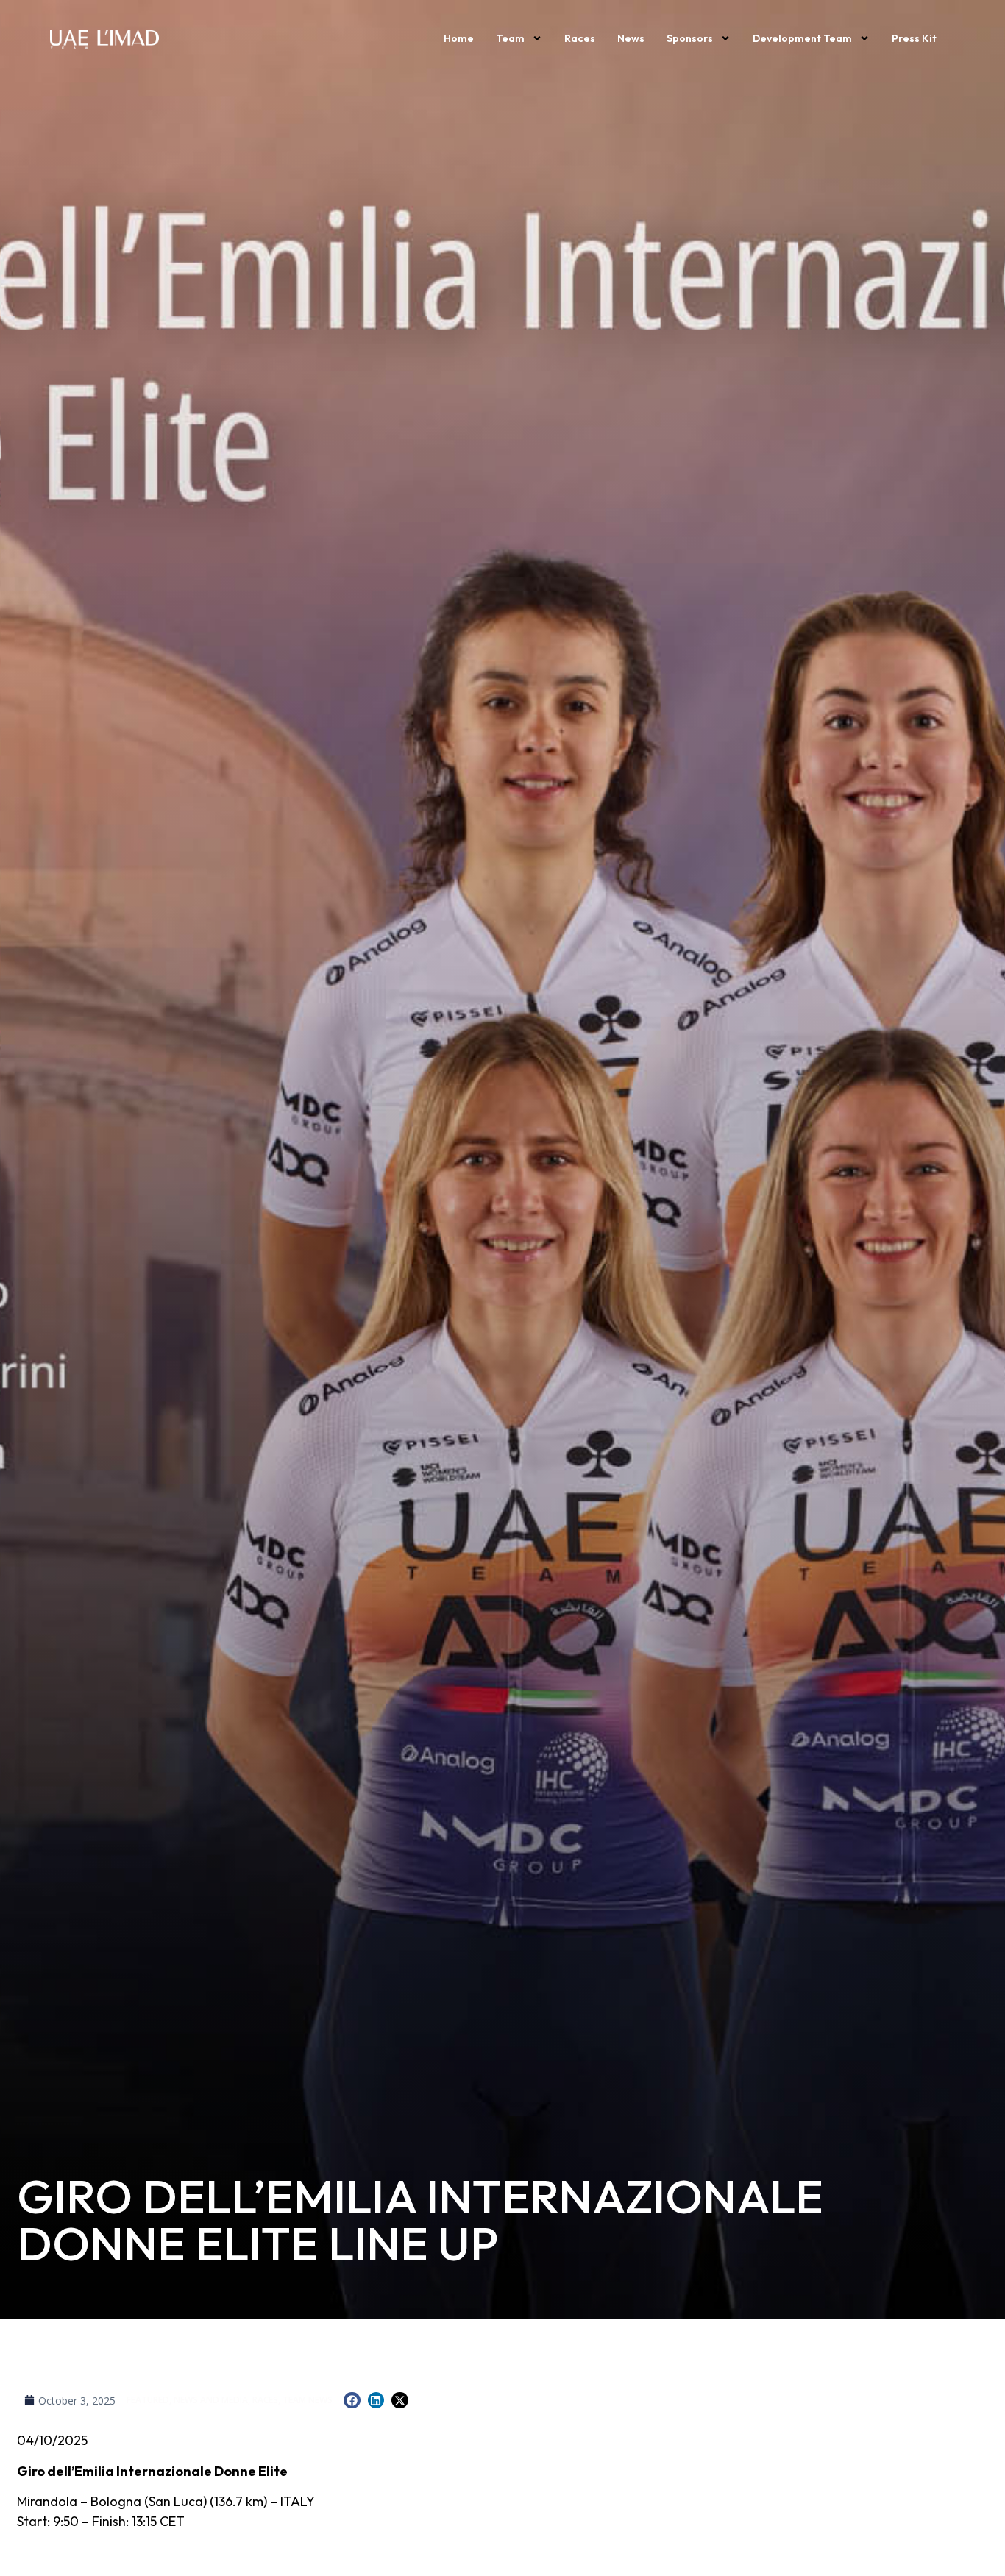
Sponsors (690, 38)
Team (510, 38)
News (631, 38)
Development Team (802, 38)
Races (580, 38)
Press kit (914, 38)
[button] (352, 2401)
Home (459, 38)
